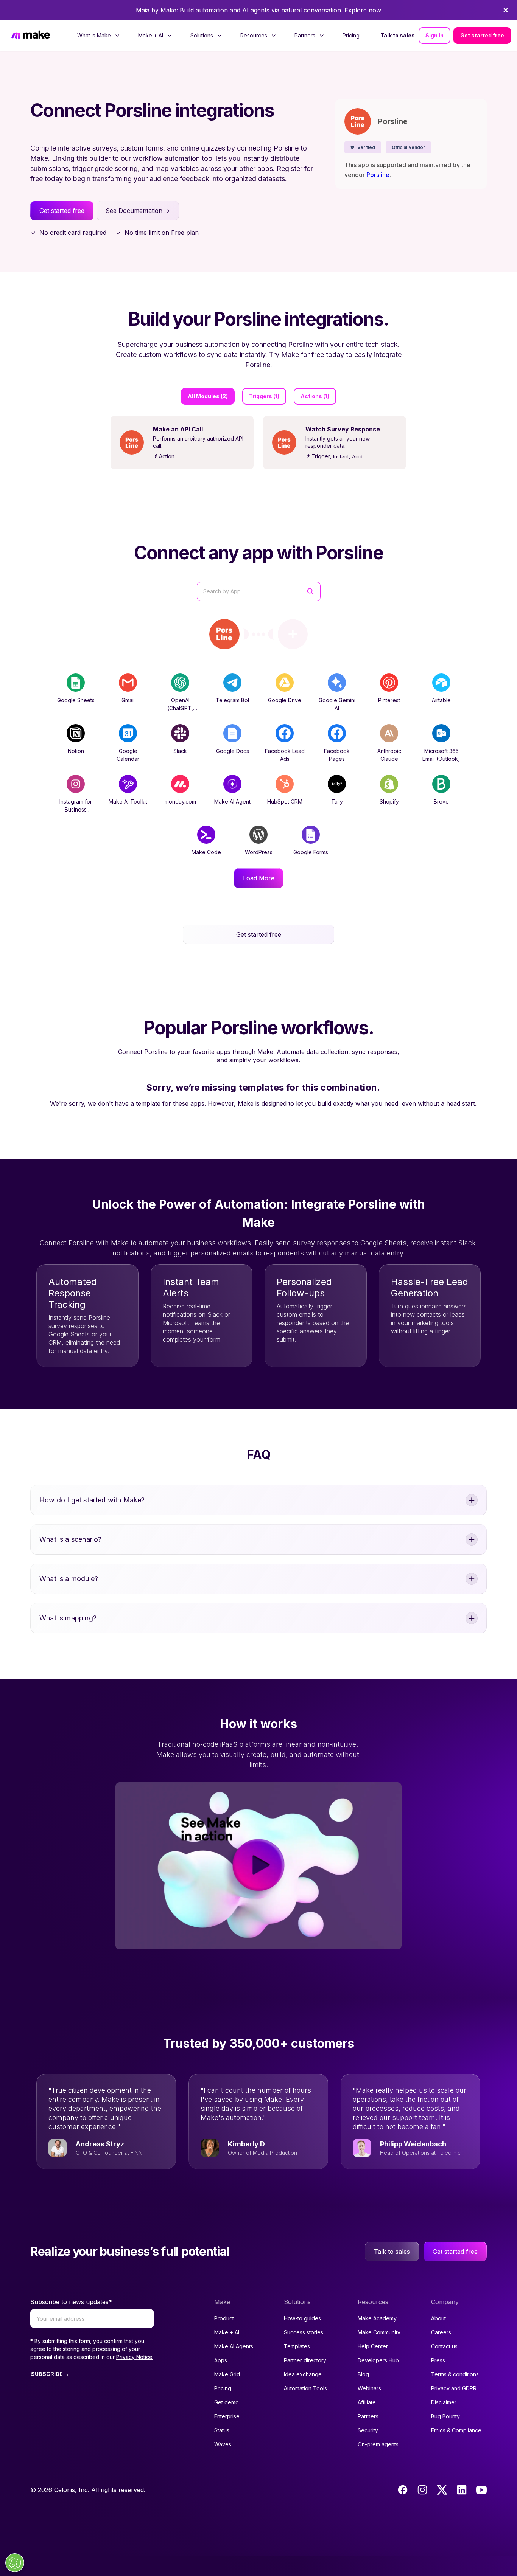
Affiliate (367, 2402)
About (438, 2318)
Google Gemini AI (337, 704)
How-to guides (302, 2318)
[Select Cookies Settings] (15, 2563)
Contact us (444, 2346)
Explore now (363, 10)
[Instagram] (422, 2490)
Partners (368, 2416)
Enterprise (227, 2416)
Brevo (441, 802)
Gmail (128, 700)
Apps (221, 2360)
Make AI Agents (234, 2346)
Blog (363, 2374)
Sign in (434, 35)
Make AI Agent (232, 802)
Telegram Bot (233, 700)
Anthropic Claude (389, 755)
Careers (441, 2332)
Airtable (441, 700)
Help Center (373, 2346)
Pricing (351, 35)
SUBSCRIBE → (50, 2374)
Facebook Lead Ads (285, 755)
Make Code (206, 852)
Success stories (304, 2332)
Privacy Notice (134, 2357)
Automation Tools (305, 2388)
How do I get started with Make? (92, 1500)
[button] (363, 147)
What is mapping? (68, 1618)
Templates (297, 2346)
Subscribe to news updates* (71, 2302)
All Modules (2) (208, 396)
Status (222, 2430)
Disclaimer (444, 2402)
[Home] (31, 35)
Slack (180, 751)
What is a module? (69, 1579)
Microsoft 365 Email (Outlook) (441, 755)
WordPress (259, 852)
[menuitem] (99, 36)
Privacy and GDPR (454, 2388)
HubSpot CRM (285, 802)
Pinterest (389, 700)
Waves (223, 2444)
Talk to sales (398, 35)
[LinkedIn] (462, 2490)
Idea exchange (303, 2374)
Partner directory (305, 2360)
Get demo (227, 2402)
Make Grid (227, 2374)
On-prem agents (378, 2444)
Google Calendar (128, 755)
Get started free (482, 35)
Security (368, 2430)
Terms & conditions (455, 2374)
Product (224, 2318)
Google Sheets (76, 700)
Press (438, 2360)
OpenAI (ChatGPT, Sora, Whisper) (180, 708)
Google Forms (311, 852)
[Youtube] (481, 2490)
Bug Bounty (445, 2416)
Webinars (369, 2388)
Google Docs (233, 751)
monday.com (180, 802)
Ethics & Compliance (456, 2430)
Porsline (378, 175)
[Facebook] (403, 2490)
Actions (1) (315, 396)
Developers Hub (378, 2360)
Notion (76, 751)
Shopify (389, 802)
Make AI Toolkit (128, 802)
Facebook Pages (337, 755)
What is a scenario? (70, 1539)
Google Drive (285, 700)
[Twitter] (442, 2490)
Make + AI (227, 2332)
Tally (337, 802)
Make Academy (377, 2318)
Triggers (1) (264, 396)
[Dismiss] (506, 10)
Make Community (379, 2332)
